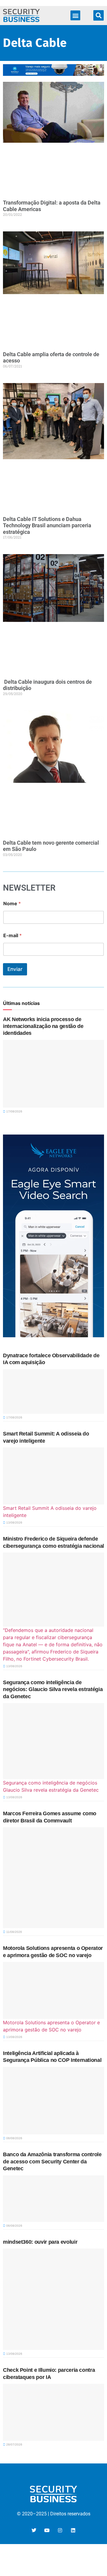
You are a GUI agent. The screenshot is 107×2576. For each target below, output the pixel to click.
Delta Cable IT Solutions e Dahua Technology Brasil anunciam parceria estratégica (47, 525)
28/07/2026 (14, 2444)
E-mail (12, 936)
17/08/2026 (14, 1111)
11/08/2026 (14, 1932)
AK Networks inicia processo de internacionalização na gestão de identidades (43, 1026)
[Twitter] (34, 2530)
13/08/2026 (14, 1523)
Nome (12, 904)
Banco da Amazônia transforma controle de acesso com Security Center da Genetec (52, 2161)
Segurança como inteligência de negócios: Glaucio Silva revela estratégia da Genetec (53, 1689)
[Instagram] (60, 2530)
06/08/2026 (14, 2138)
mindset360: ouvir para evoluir (40, 2242)
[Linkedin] (73, 2530)
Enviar (15, 969)
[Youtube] (47, 2530)
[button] (75, 15)
